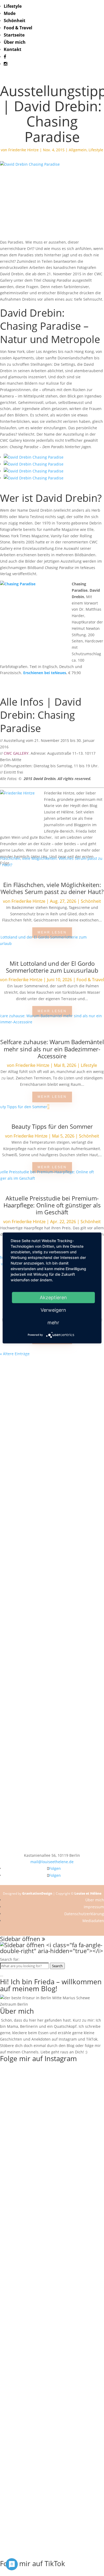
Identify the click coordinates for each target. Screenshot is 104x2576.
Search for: (10, 1959)
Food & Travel (18, 28)
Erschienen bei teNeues (45, 673)
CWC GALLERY (16, 753)
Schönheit (15, 21)
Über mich (15, 42)
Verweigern (53, 1310)
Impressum (94, 1907)
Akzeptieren (53, 1297)
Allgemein (78, 150)
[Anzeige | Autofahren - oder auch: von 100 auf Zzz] (52, 1465)
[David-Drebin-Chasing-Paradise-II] (34, 457)
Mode (10, 13)
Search (57, 1966)
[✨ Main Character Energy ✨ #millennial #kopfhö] (52, 1843)
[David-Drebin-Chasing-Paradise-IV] (34, 471)
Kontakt (13, 49)
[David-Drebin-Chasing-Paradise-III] (34, 464)
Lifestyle (13, 6)
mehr (53, 1323)
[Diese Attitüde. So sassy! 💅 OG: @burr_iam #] (52, 1592)
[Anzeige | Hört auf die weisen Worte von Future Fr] (52, 1747)
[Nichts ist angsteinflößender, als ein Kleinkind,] (52, 1639)
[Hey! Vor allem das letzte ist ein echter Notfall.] (52, 1611)
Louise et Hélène (88, 1893)
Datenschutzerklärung (84, 1914)
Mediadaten (93, 1921)
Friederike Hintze (23, 150)
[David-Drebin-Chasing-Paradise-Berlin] (34, 478)
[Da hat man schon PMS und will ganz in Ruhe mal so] (52, 1376)
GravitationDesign (37, 1893)
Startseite (14, 35)
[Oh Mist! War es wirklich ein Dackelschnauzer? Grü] (52, 1411)
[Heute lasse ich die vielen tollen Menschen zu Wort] (52, 1557)
